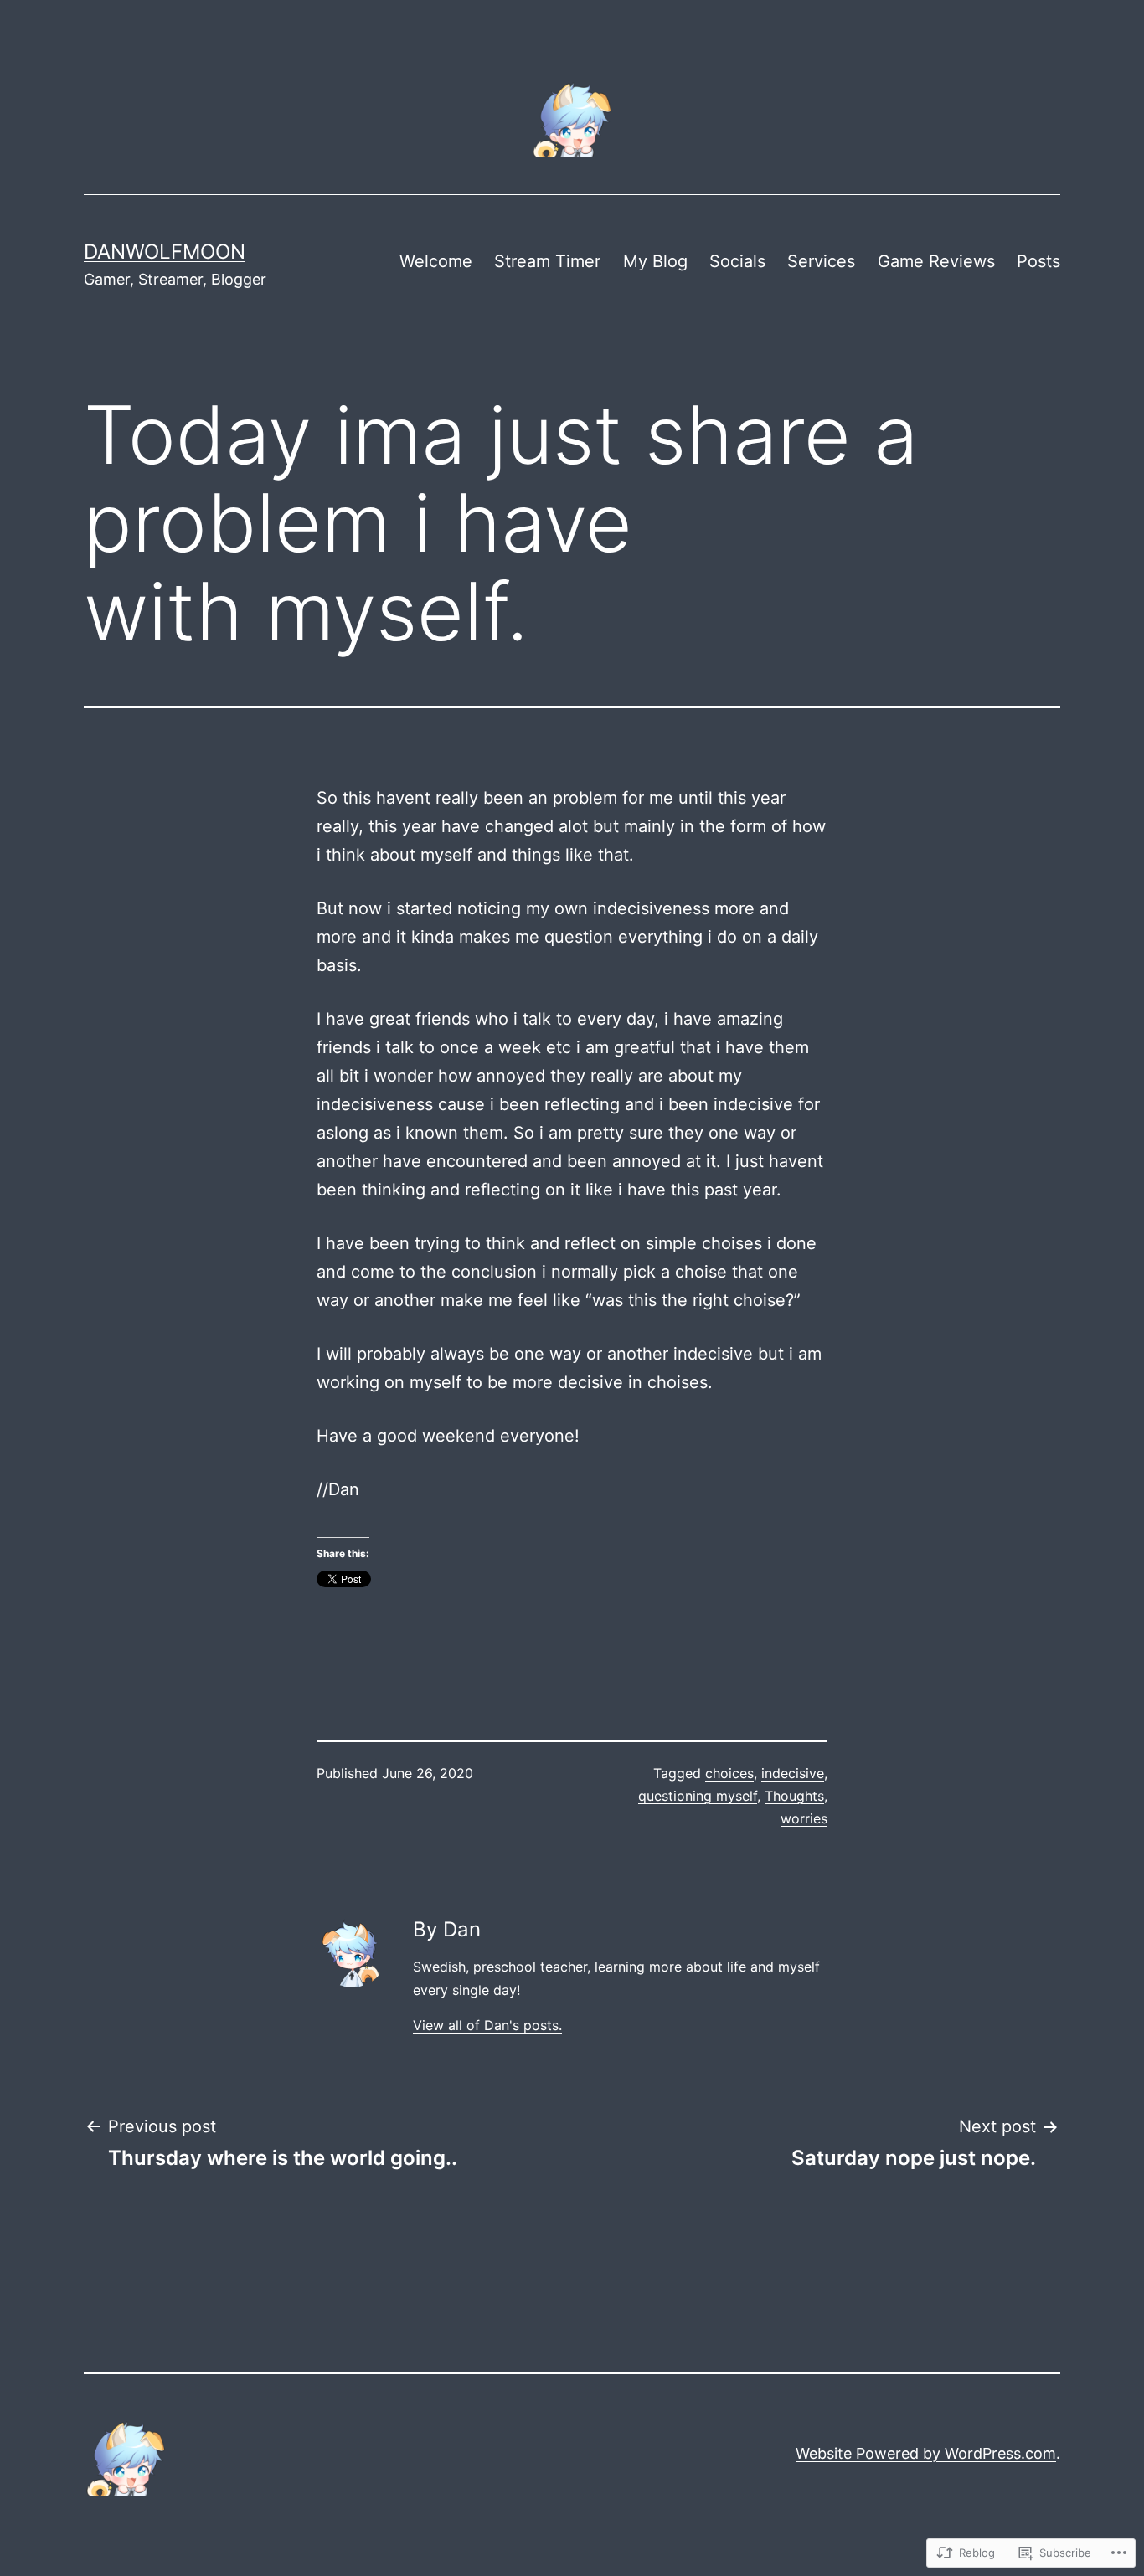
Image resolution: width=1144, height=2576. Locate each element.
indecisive (793, 1773)
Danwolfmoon (165, 252)
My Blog (655, 261)
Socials (737, 261)
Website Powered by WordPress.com (926, 2453)
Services (821, 261)
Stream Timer (547, 261)
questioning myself (698, 1796)
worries (804, 1818)
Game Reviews (936, 261)
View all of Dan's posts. (487, 2025)
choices (729, 1773)
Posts (1038, 261)
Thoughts (794, 1796)
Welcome (436, 261)
